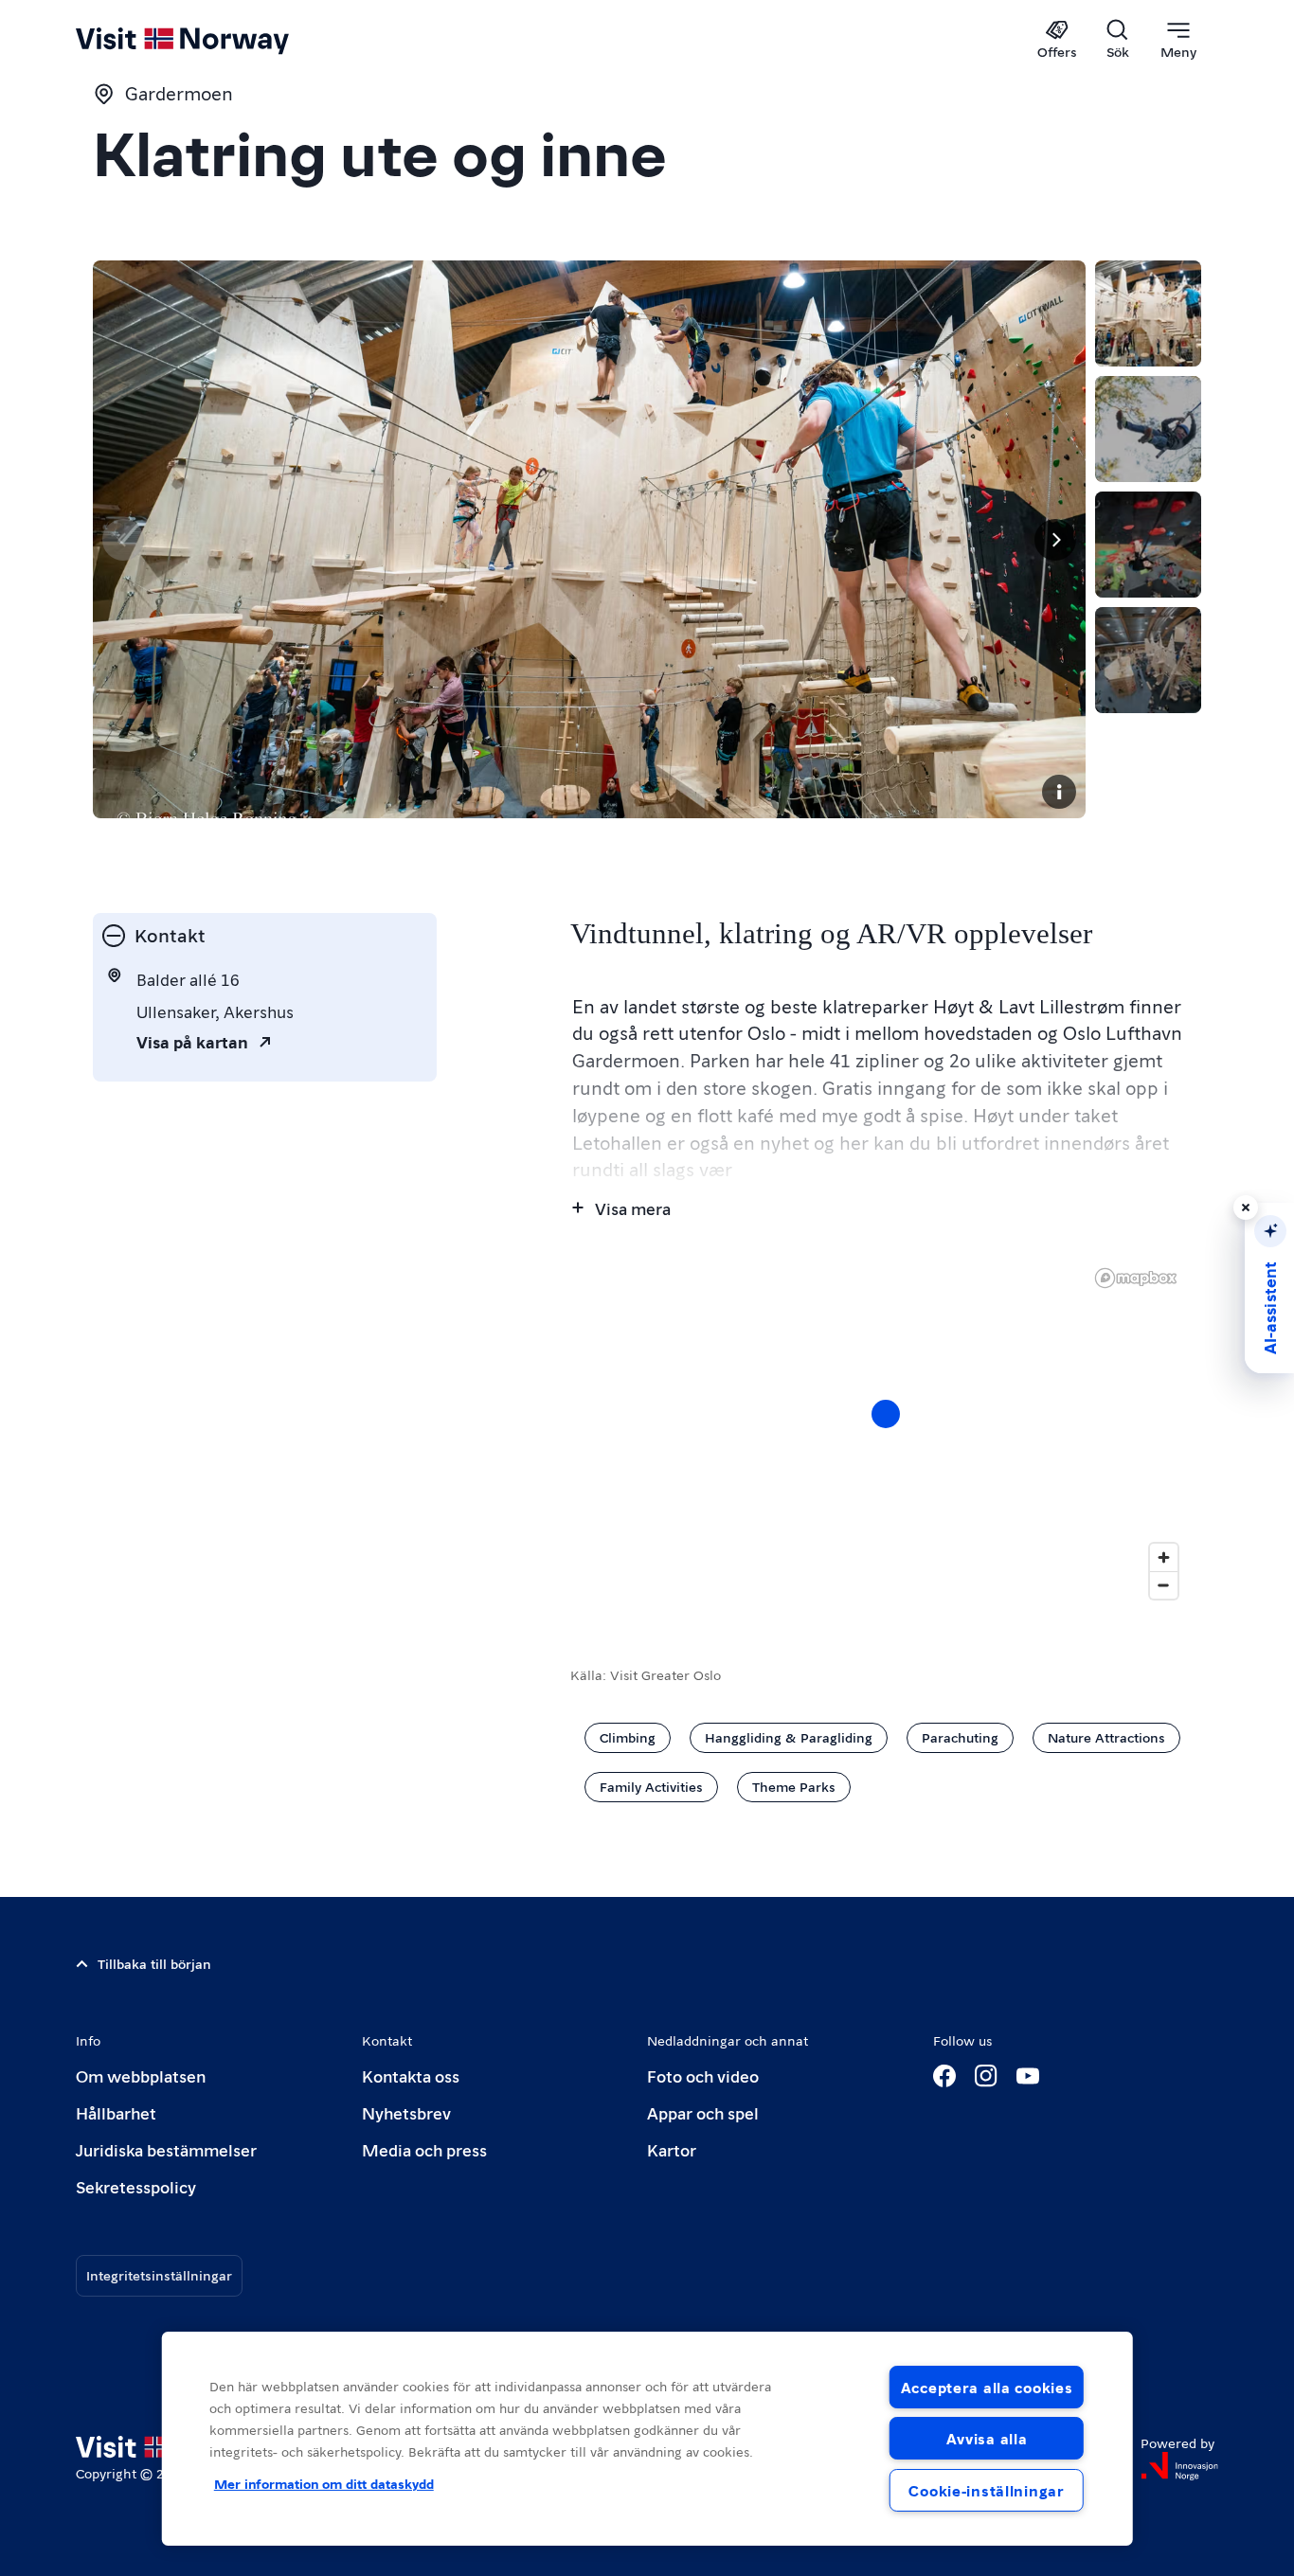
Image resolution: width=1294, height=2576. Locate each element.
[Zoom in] (1164, 1557)
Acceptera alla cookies (987, 2387)
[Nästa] (1055, 540)
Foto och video (703, 2075)
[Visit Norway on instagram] (986, 2076)
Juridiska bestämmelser (166, 2149)
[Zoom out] (1164, 1585)
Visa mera (633, 1208)
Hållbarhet (116, 2112)
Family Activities (651, 1786)
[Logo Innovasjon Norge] (1179, 2466)
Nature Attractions (1106, 1737)
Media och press (424, 2149)
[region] (886, 1433)
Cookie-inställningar (986, 2490)
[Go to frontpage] (214, 40)
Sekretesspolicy (136, 2186)
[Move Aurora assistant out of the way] (1246, 1207)
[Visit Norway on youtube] (1028, 2076)
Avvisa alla (987, 2438)
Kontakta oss (411, 2075)
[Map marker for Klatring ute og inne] (886, 1414)
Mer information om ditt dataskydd (324, 2483)
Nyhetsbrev (406, 2112)
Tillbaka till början (154, 1963)
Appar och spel (703, 2112)
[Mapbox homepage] (1136, 1278)
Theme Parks (794, 1786)
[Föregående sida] (123, 540)
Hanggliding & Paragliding (789, 1737)
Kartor (672, 2149)
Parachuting (960, 1737)
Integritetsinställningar (159, 2275)
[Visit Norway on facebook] (944, 2076)
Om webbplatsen (141, 2075)
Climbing (628, 1737)
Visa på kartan (192, 1041)
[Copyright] (1059, 792)
